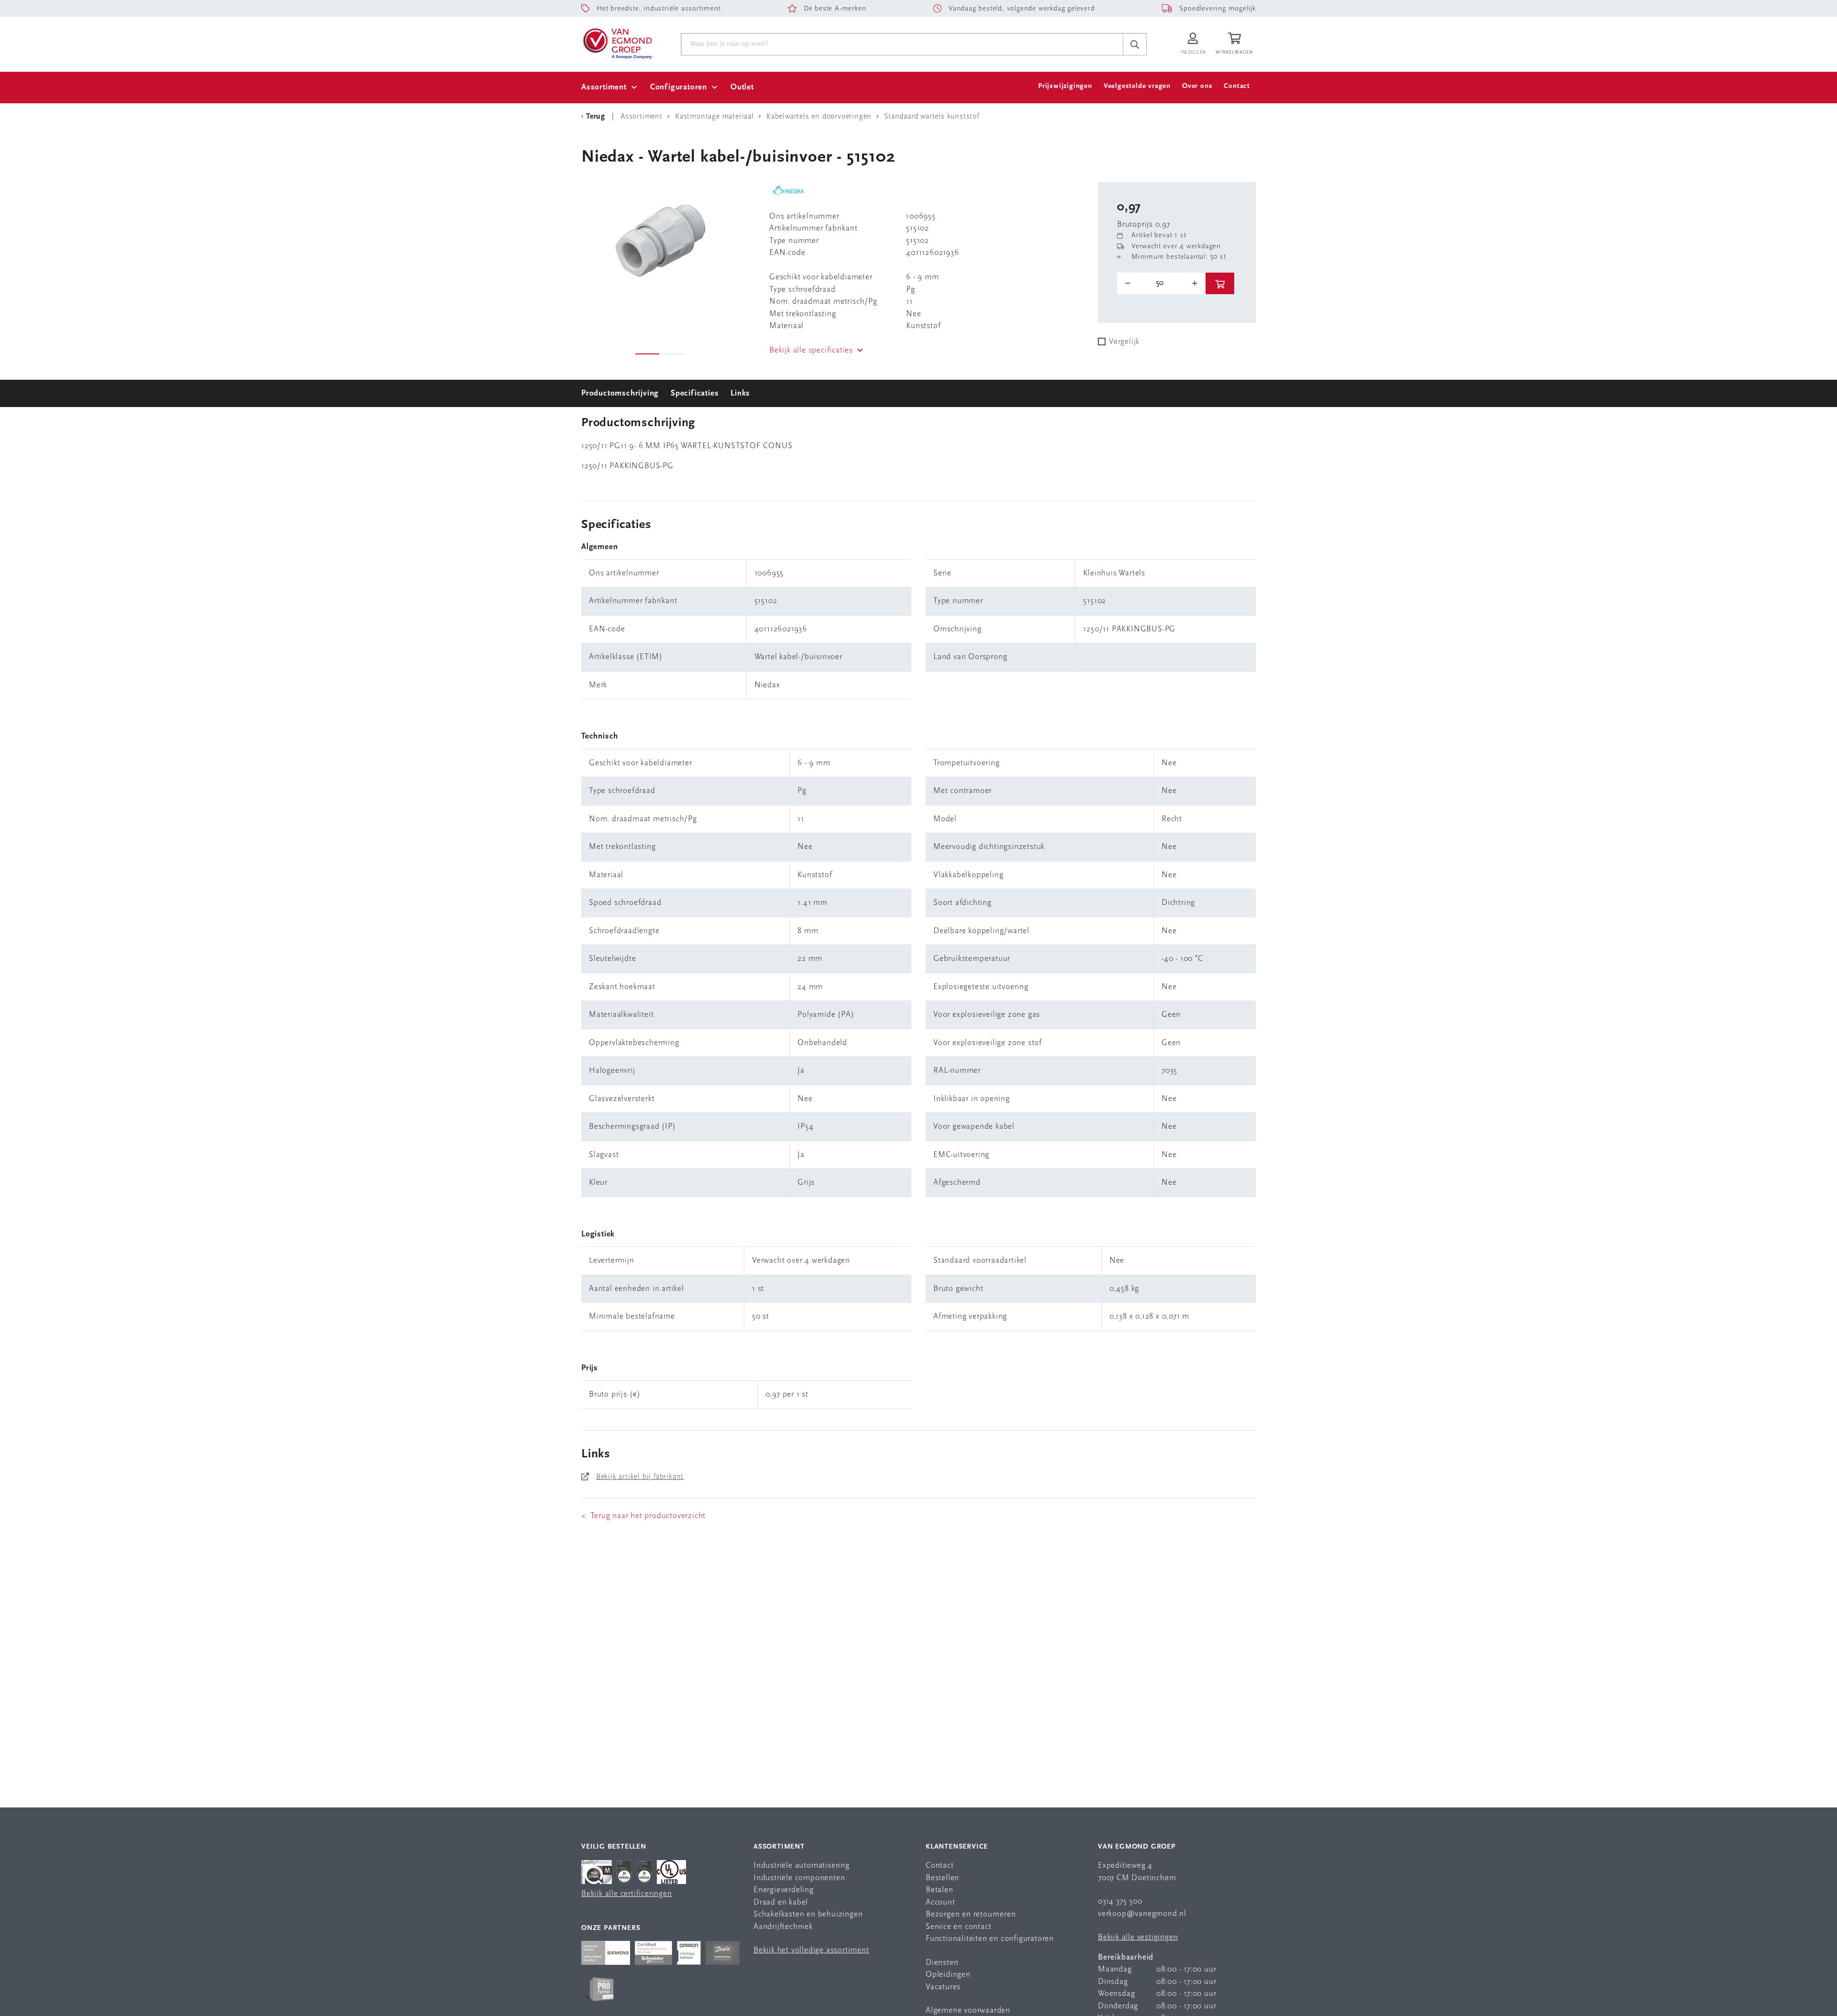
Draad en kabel (781, 1902)
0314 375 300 (1120, 1901)
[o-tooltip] (1161, 283)
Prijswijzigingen (1065, 86)
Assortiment (604, 87)
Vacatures (943, 1987)
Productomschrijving (620, 393)
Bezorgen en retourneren (971, 1914)
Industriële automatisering (802, 1866)
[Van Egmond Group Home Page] (617, 43)
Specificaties (695, 393)
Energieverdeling (784, 1890)
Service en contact (958, 1927)
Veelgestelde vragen (1137, 86)
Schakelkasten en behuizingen (808, 1914)
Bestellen (942, 1878)
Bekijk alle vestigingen (1138, 1937)
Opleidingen (948, 1975)
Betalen (940, 1890)
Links (740, 393)
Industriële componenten (799, 1878)
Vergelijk (1124, 342)
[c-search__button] (1135, 44)
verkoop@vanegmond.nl (1142, 1914)
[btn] (1220, 283)
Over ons (1197, 86)
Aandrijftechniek (783, 1927)
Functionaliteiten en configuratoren (990, 1939)
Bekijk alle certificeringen (627, 1894)
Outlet (742, 87)
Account (941, 1902)
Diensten (942, 1963)
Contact (1237, 86)
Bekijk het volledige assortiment (811, 1950)
